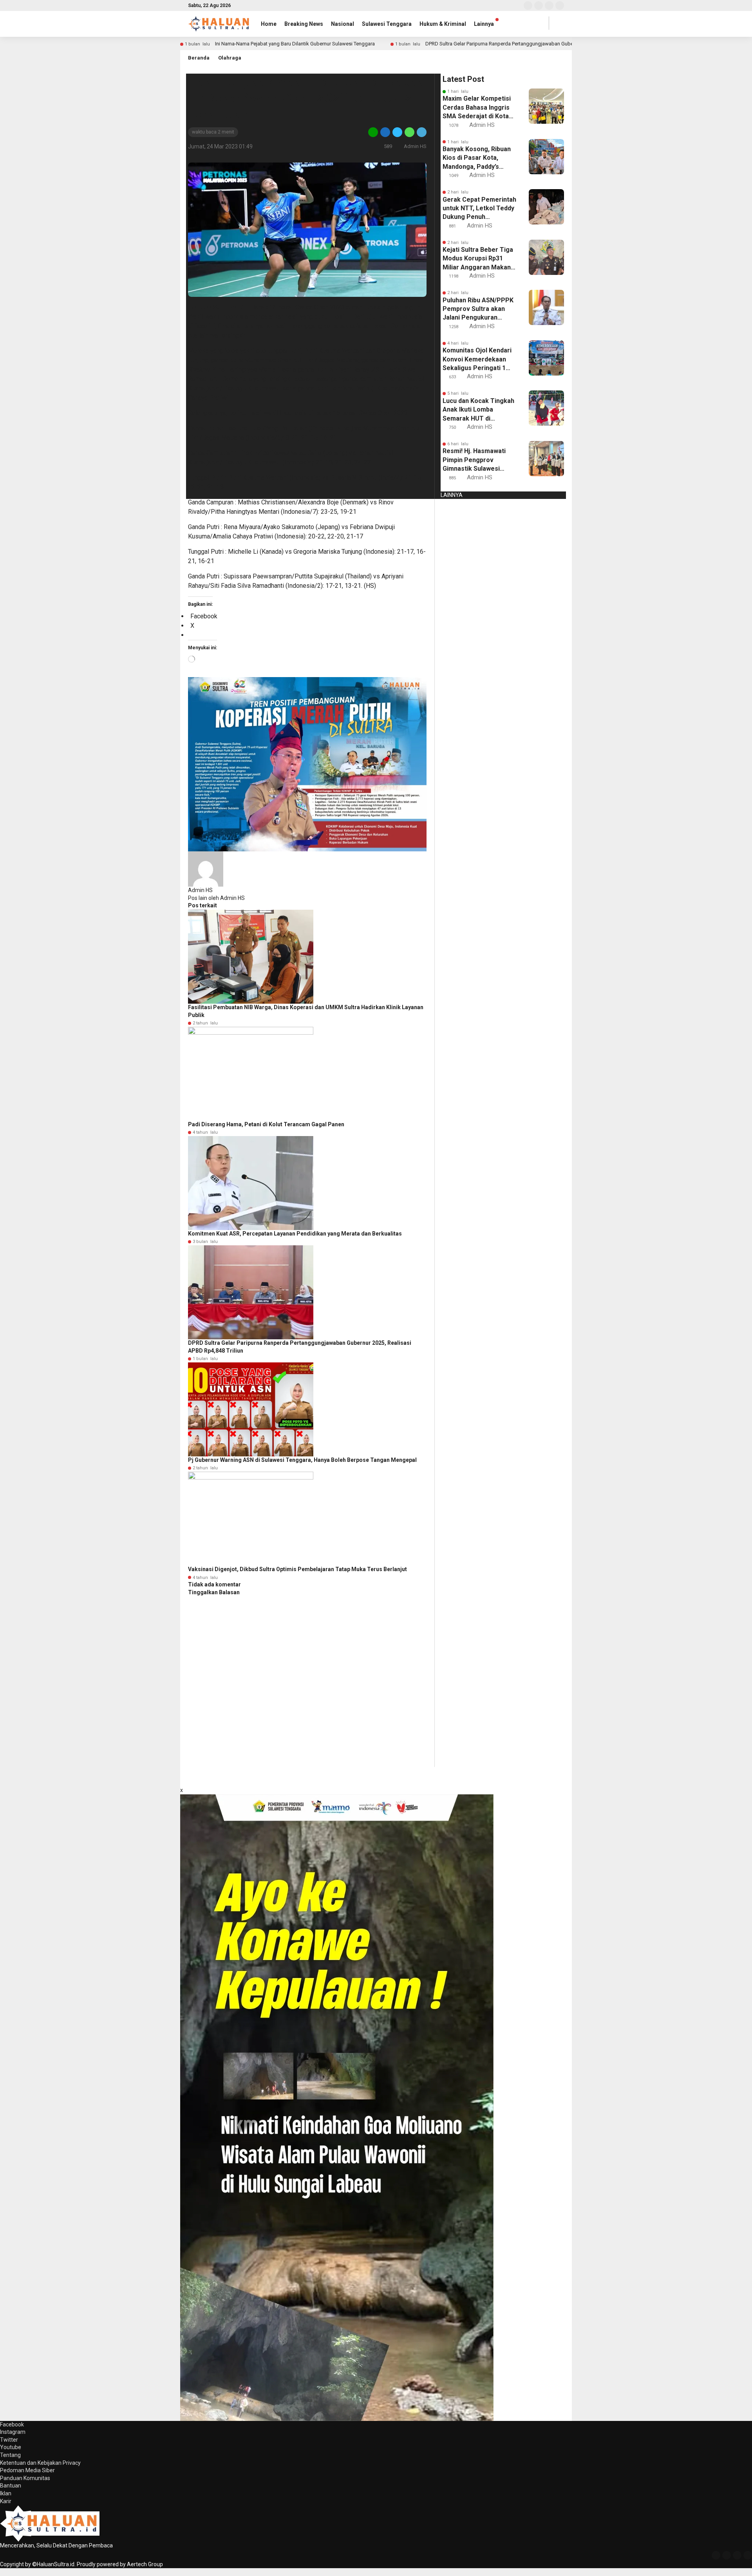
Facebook (12, 2424)
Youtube (11, 2447)
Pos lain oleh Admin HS (216, 898)
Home (269, 24)
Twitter (9, 2440)
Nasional (343, 24)
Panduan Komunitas (25, 2478)
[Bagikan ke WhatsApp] (409, 132)
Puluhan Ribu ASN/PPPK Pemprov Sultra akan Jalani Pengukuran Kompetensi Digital (478, 309)
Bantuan (11, 2486)
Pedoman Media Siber (27, 2470)
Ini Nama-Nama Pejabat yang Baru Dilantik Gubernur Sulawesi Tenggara (295, 44)
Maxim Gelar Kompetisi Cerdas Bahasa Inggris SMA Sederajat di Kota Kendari (477, 108)
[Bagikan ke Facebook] (385, 132)
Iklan (6, 2493)
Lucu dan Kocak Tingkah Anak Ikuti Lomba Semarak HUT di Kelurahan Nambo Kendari (478, 410)
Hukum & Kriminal (443, 24)
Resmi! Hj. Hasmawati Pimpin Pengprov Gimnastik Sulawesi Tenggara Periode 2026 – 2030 (478, 460)
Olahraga (230, 58)
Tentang (10, 2455)
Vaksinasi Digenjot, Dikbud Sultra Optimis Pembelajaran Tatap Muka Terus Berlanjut (297, 1569)
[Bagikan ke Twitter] (397, 132)
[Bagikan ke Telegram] (421, 132)
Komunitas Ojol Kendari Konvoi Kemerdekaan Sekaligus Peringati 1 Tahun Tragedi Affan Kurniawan (477, 359)
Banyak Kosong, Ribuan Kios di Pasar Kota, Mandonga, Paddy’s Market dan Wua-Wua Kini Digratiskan (477, 158)
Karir (6, 2501)
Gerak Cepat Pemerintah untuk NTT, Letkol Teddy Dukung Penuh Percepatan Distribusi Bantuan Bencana (479, 209)
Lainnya (484, 24)
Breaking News (304, 24)
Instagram (13, 2432)
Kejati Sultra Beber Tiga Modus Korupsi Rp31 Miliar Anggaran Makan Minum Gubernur (478, 259)
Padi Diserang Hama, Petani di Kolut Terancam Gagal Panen (266, 1124)
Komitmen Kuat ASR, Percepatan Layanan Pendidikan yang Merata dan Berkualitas (295, 1234)
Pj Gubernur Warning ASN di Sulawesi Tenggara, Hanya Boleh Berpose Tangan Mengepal (302, 1460)
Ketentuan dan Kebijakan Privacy (40, 2463)
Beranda (199, 58)
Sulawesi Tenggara (387, 24)
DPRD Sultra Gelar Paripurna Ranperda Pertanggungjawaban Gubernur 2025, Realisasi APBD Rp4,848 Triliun (545, 44)
